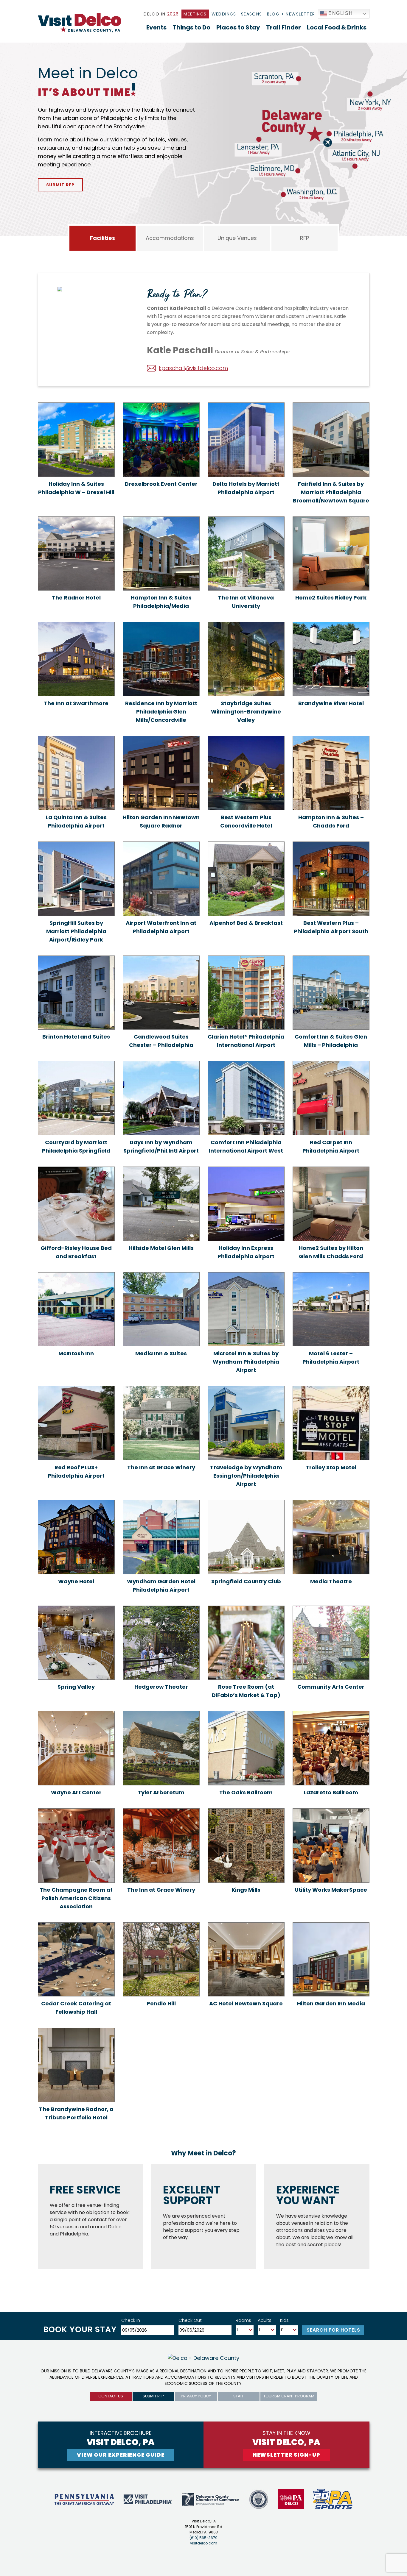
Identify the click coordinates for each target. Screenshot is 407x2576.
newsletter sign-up (286, 2455)
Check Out (190, 2320)
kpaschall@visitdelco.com (193, 368)
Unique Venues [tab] (237, 238)
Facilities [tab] (102, 238)
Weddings (224, 14)
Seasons (252, 14)
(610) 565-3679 (203, 2538)
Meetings (195, 14)
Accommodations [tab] (170, 238)
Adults (265, 2320)
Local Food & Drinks (337, 27)
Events (156, 27)
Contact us (111, 2396)
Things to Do (191, 27)
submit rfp (153, 2396)
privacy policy (196, 2396)
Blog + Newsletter (291, 14)
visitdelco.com (204, 2543)
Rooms (243, 2320)
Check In (131, 2320)
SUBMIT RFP (60, 185)
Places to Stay (238, 27)
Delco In (161, 14)
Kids (284, 2320)
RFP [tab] (305, 238)
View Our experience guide (121, 2455)
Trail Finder (283, 27)
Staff (239, 2396)
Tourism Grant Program (289, 2396)
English (340, 13)
